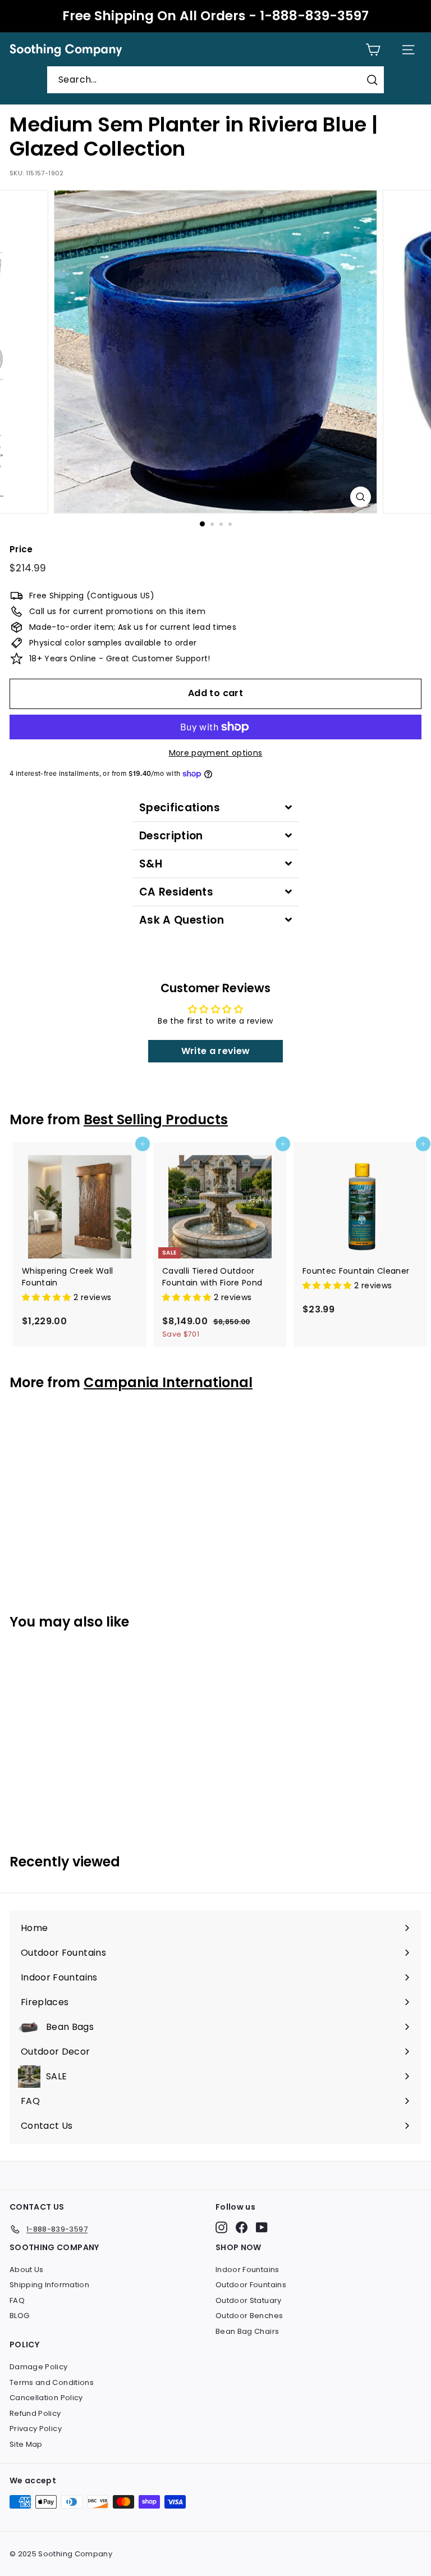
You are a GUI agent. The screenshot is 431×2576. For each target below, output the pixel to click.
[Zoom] (361, 497)
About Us (27, 2270)
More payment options (216, 753)
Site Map (26, 2444)
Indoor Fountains (247, 2270)
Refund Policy (35, 2413)
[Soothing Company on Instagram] (221, 2227)
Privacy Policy (36, 2429)
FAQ (17, 2300)
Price (21, 549)
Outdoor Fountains (251, 2285)
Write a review (216, 1051)
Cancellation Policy (46, 2398)
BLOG (19, 2316)
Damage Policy (39, 2367)
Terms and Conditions (52, 2382)
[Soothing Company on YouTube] (262, 2227)
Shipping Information (49, 2285)
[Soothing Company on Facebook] (242, 2227)
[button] (48, 1297)
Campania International (168, 1382)
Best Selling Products (156, 1119)
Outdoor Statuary (249, 2300)
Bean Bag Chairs (247, 2331)
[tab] (215, 808)
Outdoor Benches (249, 2316)
